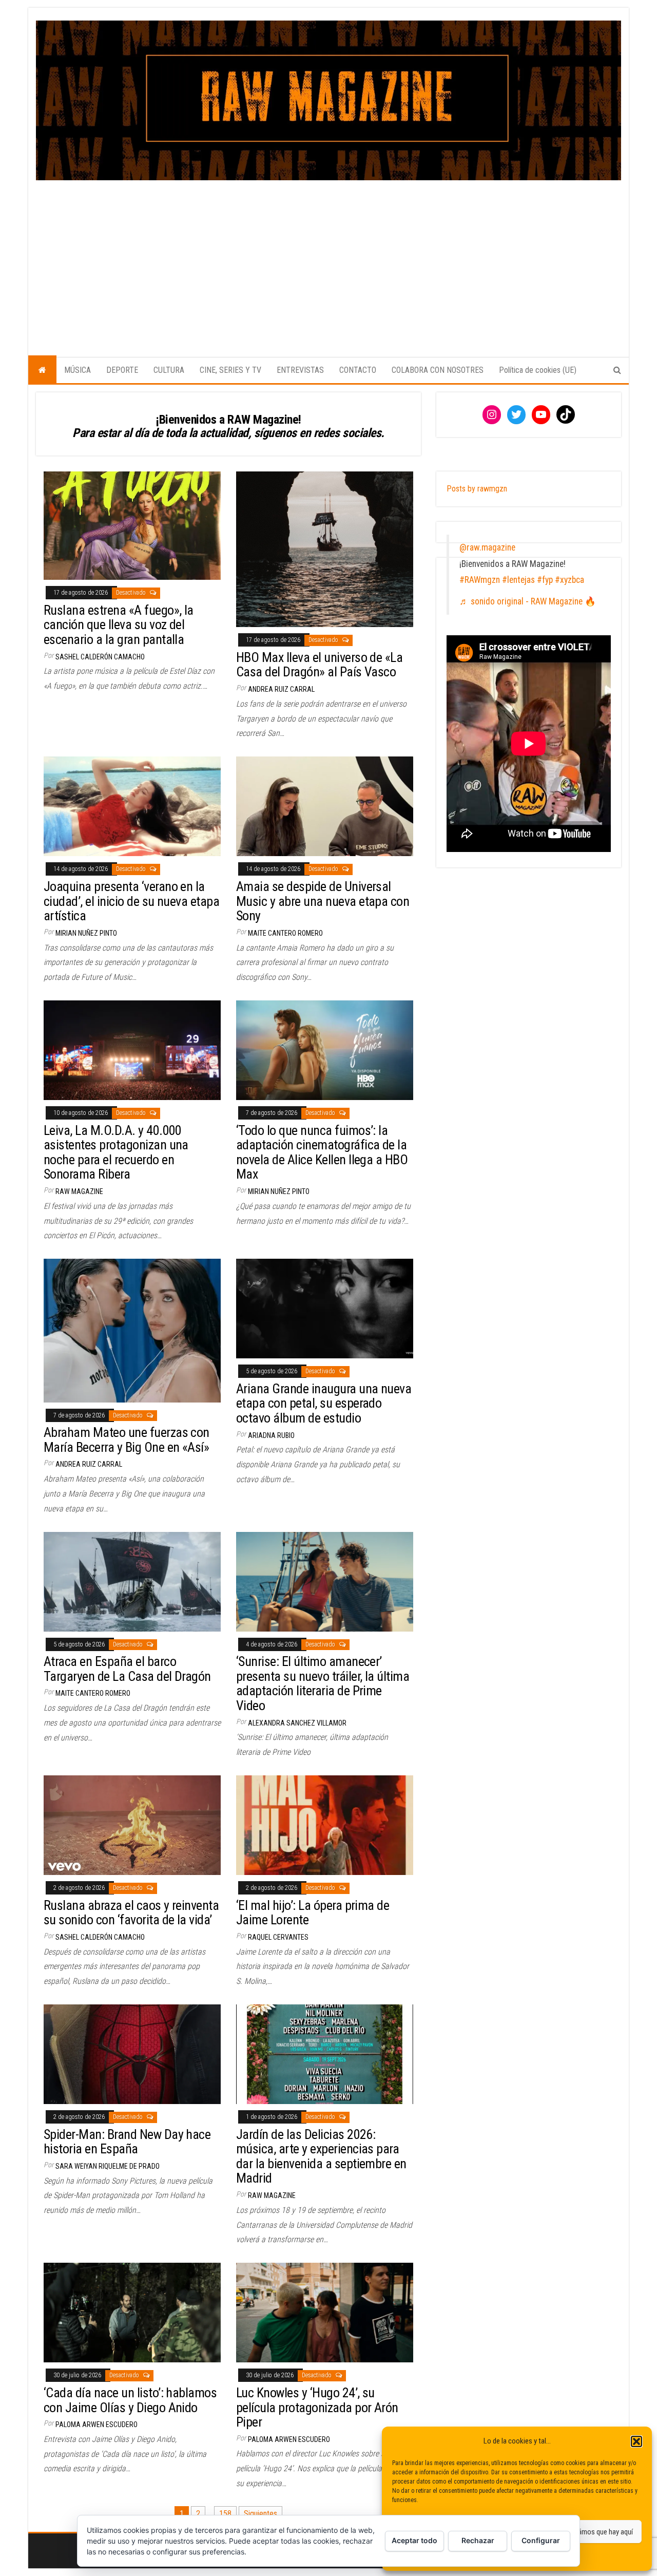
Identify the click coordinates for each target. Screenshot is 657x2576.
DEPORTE (122, 370)
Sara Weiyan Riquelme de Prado (108, 2166)
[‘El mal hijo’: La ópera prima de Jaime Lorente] (325, 1824)
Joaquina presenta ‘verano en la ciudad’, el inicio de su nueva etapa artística (131, 901)
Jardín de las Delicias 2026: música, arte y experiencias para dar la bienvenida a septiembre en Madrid (321, 2156)
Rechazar (478, 2540)
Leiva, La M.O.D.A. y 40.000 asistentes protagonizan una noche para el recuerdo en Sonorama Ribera (116, 1152)
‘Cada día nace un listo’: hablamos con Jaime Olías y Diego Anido (130, 2400)
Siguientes (260, 2514)
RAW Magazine (79, 1191)
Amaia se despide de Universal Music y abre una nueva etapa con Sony (323, 901)
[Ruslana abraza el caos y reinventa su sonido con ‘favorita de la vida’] (132, 1824)
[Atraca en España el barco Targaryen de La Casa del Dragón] (132, 1581)
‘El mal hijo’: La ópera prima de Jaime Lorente (313, 1913)
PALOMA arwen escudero (96, 2425)
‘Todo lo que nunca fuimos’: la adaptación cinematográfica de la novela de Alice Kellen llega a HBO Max (322, 1152)
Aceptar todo (414, 2540)
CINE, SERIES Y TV (230, 370)
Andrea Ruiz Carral (281, 689)
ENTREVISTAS (300, 370)
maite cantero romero (285, 933)
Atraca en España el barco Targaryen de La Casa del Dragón (127, 1669)
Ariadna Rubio (271, 1435)
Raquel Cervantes (278, 1937)
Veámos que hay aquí (602, 2532)
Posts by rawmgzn (477, 489)
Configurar (541, 2540)
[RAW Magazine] (42, 370)
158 (225, 2514)
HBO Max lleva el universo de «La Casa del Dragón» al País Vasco (319, 665)
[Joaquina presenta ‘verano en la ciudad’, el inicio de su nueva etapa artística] (132, 806)
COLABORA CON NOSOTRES (438, 370)
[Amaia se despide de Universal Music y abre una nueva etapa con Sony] (325, 806)
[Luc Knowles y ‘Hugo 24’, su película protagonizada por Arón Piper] (325, 2312)
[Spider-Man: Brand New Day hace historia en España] (132, 2053)
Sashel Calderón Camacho (100, 657)
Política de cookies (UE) (538, 370)
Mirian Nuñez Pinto (86, 933)
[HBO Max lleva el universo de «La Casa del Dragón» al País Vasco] (325, 549)
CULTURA (169, 370)
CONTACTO (358, 370)
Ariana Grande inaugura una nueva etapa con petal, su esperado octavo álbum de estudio (324, 1403)
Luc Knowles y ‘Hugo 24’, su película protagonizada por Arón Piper (317, 2407)
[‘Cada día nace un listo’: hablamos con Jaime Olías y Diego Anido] (132, 2312)
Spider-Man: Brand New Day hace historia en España (127, 2142)
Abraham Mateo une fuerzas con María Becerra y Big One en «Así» (127, 1440)
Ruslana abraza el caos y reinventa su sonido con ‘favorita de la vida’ (131, 1913)
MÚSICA (78, 370)
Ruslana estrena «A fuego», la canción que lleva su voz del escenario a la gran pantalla (119, 625)
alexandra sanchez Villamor (297, 1723)
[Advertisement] (328, 257)
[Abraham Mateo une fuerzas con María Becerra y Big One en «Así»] (132, 1330)
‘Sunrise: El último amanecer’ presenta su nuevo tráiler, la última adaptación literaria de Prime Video (323, 1683)
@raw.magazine (487, 547)
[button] (636, 2441)
